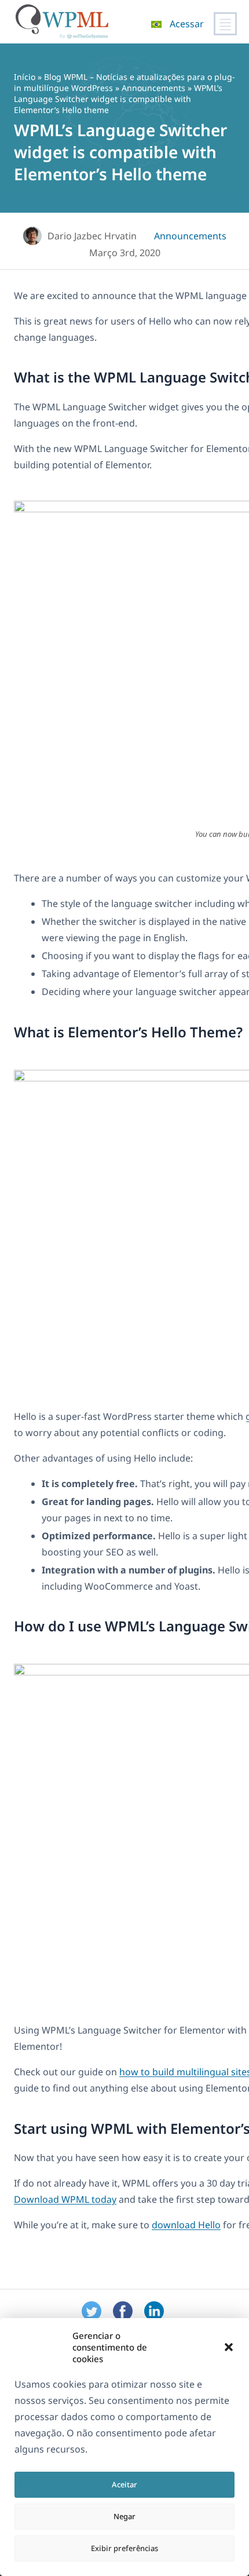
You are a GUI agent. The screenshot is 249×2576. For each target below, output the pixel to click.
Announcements (153, 88)
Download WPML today (65, 2199)
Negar (124, 2516)
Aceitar (124, 2484)
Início (25, 77)
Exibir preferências (124, 2548)
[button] (229, 2347)
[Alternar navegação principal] (225, 24)
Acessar (187, 24)
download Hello (186, 2225)
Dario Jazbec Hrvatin (92, 236)
